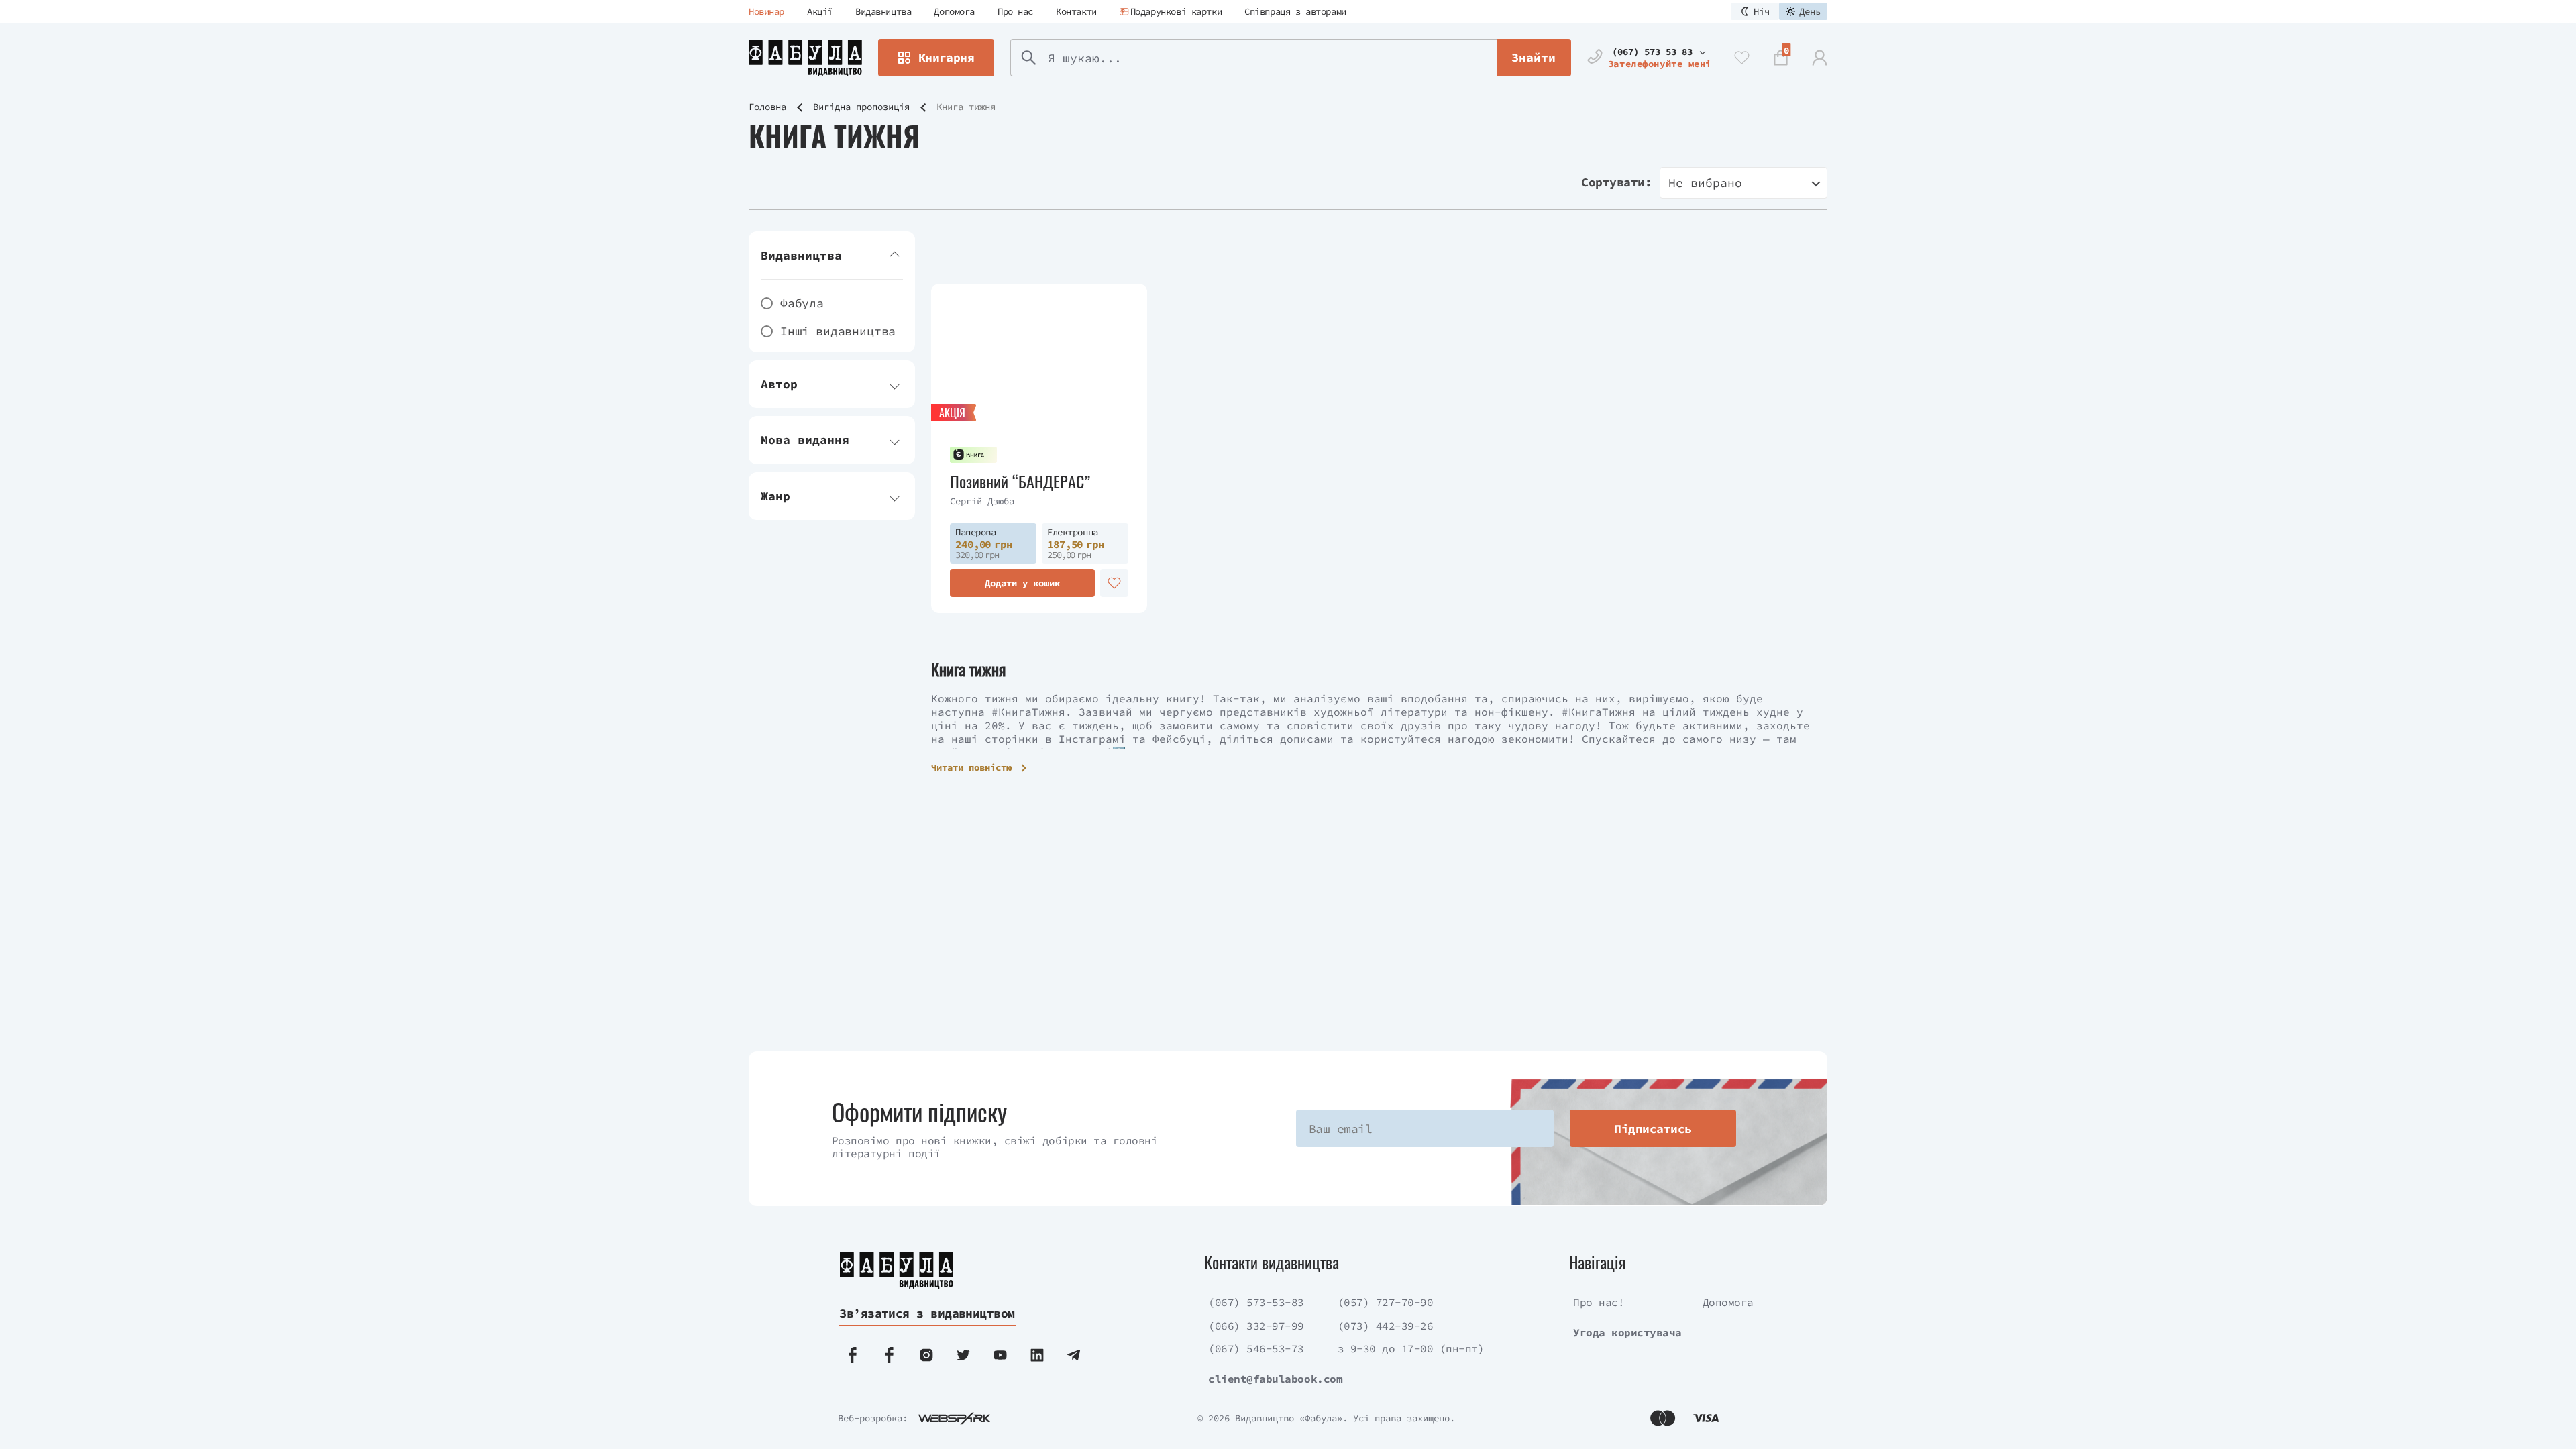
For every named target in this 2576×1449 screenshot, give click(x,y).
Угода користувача (1627, 1332)
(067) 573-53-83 (1256, 1302)
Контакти (1076, 11)
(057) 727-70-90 (1386, 1302)
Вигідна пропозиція (861, 107)
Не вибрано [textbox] (1705, 183)
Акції (820, 11)
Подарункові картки (1176, 11)
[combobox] (1743, 183)
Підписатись (1653, 1129)
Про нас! (1599, 1302)
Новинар (766, 11)
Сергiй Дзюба (982, 501)
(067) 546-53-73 (1256, 1348)
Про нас (1015, 11)
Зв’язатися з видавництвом (927, 1313)
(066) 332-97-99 (1256, 1326)
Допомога (954, 11)
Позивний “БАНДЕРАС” (1020, 481)
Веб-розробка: (873, 1418)
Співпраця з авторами (1295, 11)
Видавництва (883, 11)
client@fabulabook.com (1275, 1379)
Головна (767, 107)
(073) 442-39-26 (1386, 1326)
